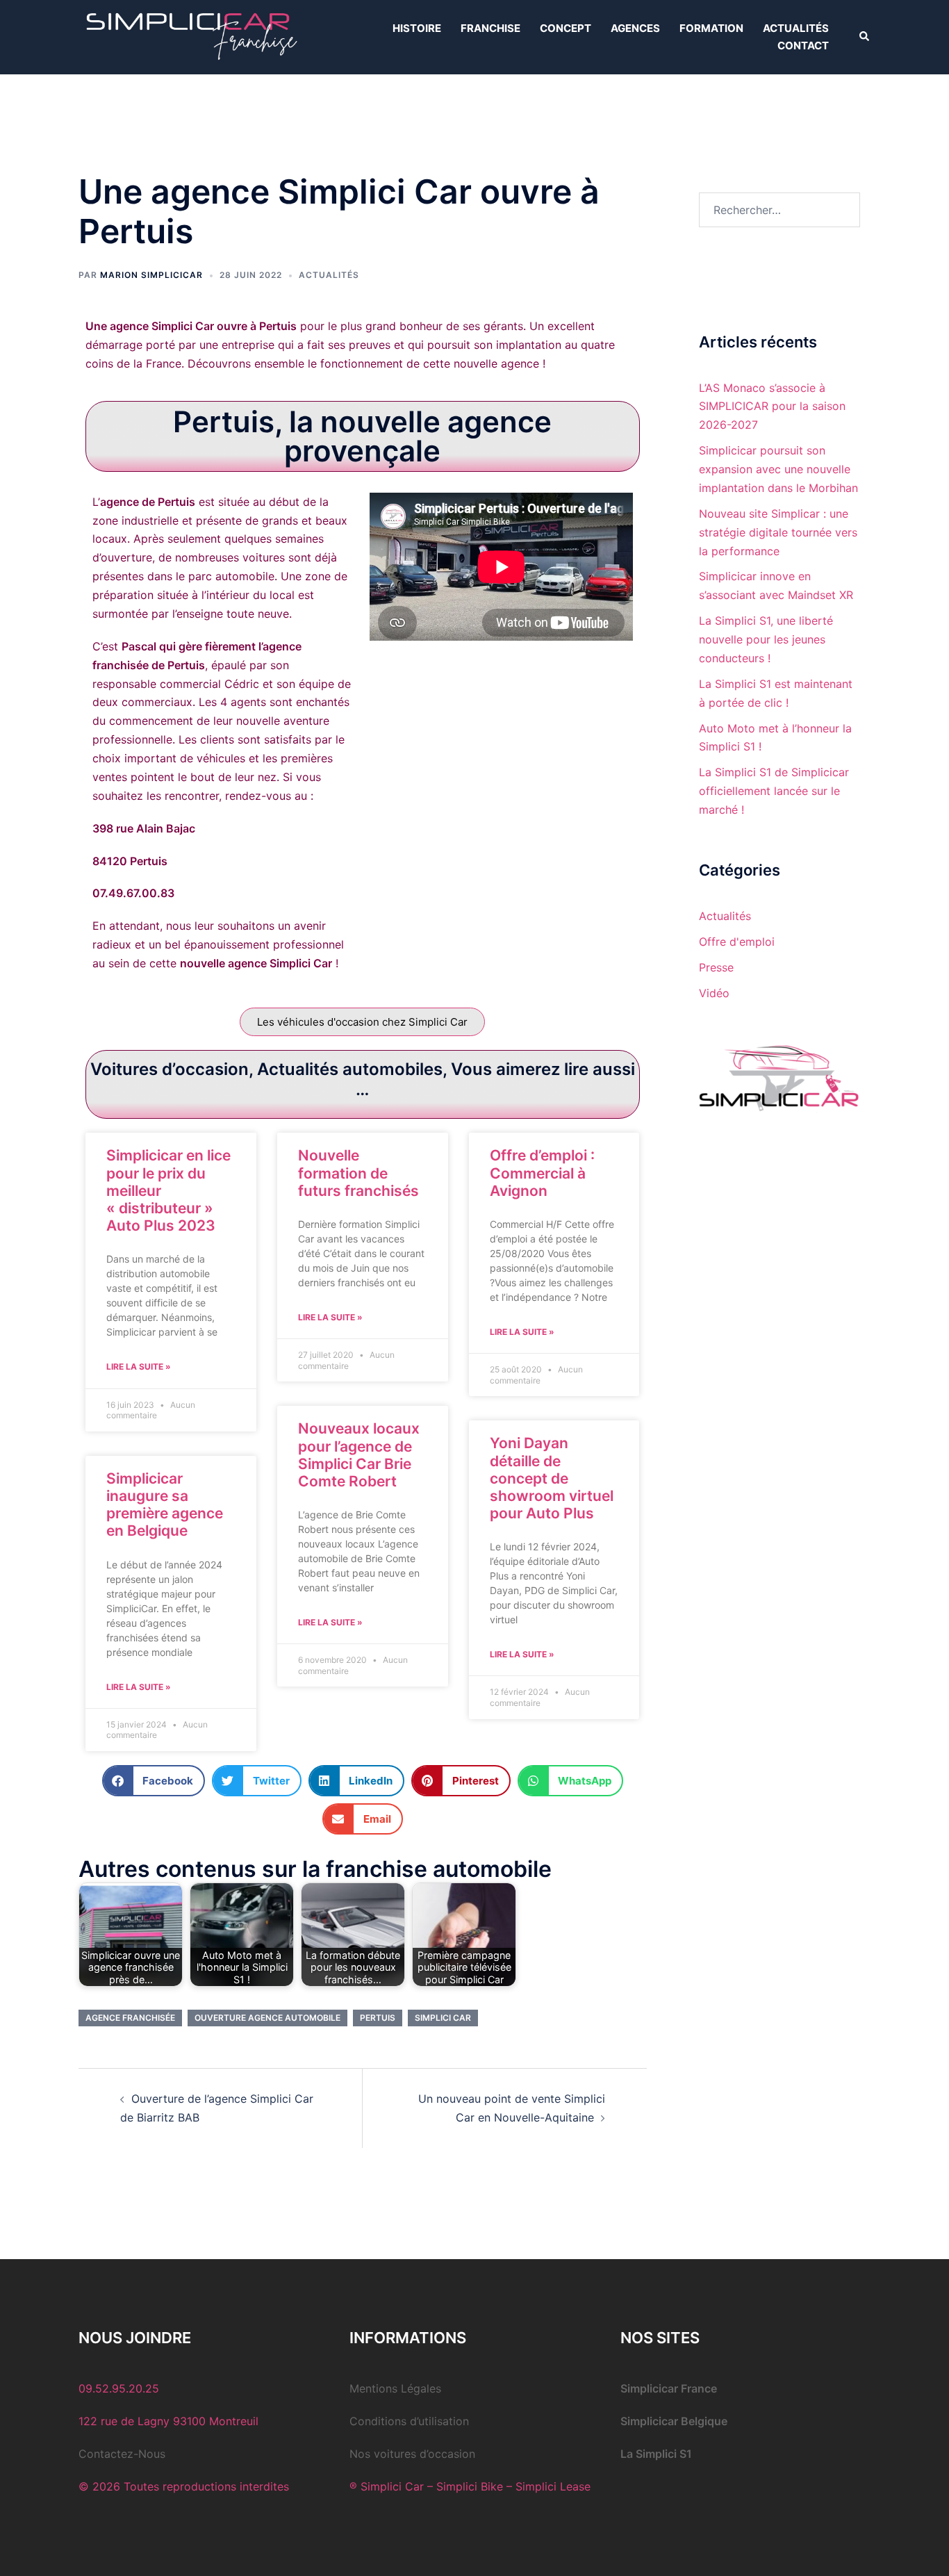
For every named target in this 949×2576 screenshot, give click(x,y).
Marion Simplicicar (151, 275)
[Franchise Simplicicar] (189, 36)
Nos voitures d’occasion (412, 2454)
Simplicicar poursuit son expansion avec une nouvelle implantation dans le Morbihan (778, 469)
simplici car (443, 2018)
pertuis (378, 2018)
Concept (566, 28)
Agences (635, 28)
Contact (803, 46)
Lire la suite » (139, 1367)
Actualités (796, 28)
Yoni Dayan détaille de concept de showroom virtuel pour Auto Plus (552, 1478)
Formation (711, 28)
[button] (865, 37)
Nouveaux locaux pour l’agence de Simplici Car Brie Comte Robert (359, 1455)
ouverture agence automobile (267, 2018)
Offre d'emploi (737, 942)
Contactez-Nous (122, 2454)
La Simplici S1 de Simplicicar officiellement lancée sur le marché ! (774, 791)
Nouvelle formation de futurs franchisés (358, 1173)
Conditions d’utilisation (409, 2421)
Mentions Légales (395, 2388)
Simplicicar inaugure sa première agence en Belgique (165, 1505)
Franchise (490, 28)
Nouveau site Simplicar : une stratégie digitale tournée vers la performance (778, 532)
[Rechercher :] (780, 210)
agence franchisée (130, 2018)
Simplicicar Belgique (674, 2421)
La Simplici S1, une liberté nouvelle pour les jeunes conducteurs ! (766, 639)
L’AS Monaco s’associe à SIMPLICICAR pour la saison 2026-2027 (772, 407)
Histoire (417, 28)
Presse (716, 967)
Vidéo (714, 993)
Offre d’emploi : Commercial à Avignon (542, 1173)
